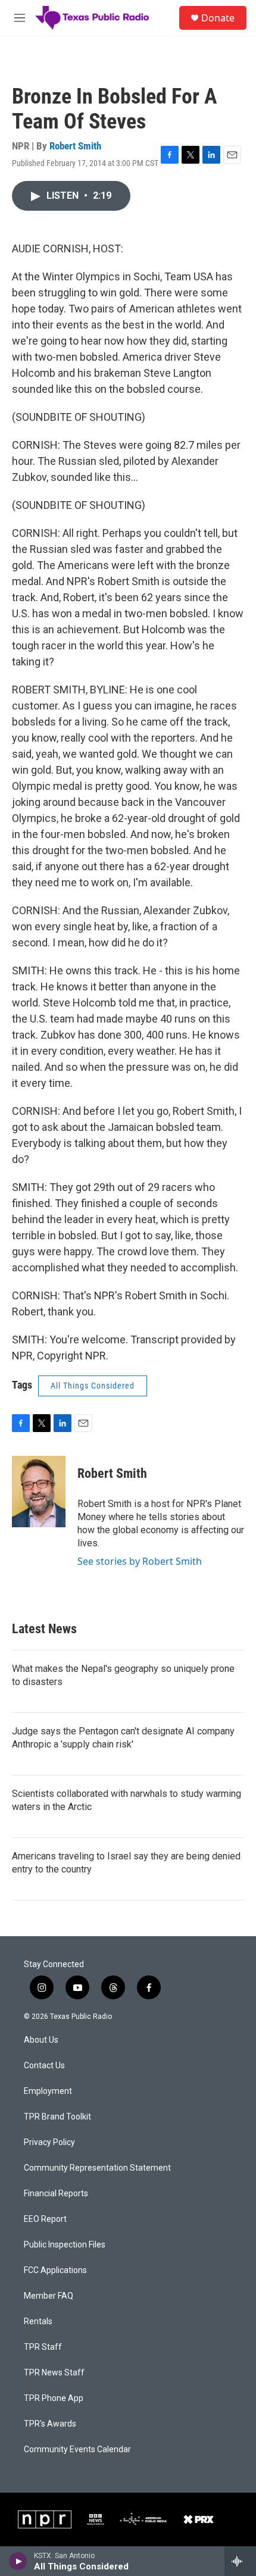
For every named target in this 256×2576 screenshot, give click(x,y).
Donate (218, 18)
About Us (41, 2040)
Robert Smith (75, 146)
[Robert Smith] (39, 1492)
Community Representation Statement (97, 2168)
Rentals (38, 2322)
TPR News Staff (54, 2373)
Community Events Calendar (77, 2450)
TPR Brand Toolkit (57, 2117)
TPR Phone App (54, 2398)
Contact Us (44, 2066)
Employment (48, 2091)
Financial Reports (56, 2194)
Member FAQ (49, 2296)
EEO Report (45, 2219)
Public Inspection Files (65, 2245)
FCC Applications (55, 2270)
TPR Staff (43, 2347)
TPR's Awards (50, 2424)
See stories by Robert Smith (140, 1561)
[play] (18, 2561)
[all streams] (240, 2561)
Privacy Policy (49, 2142)
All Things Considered (93, 1386)
